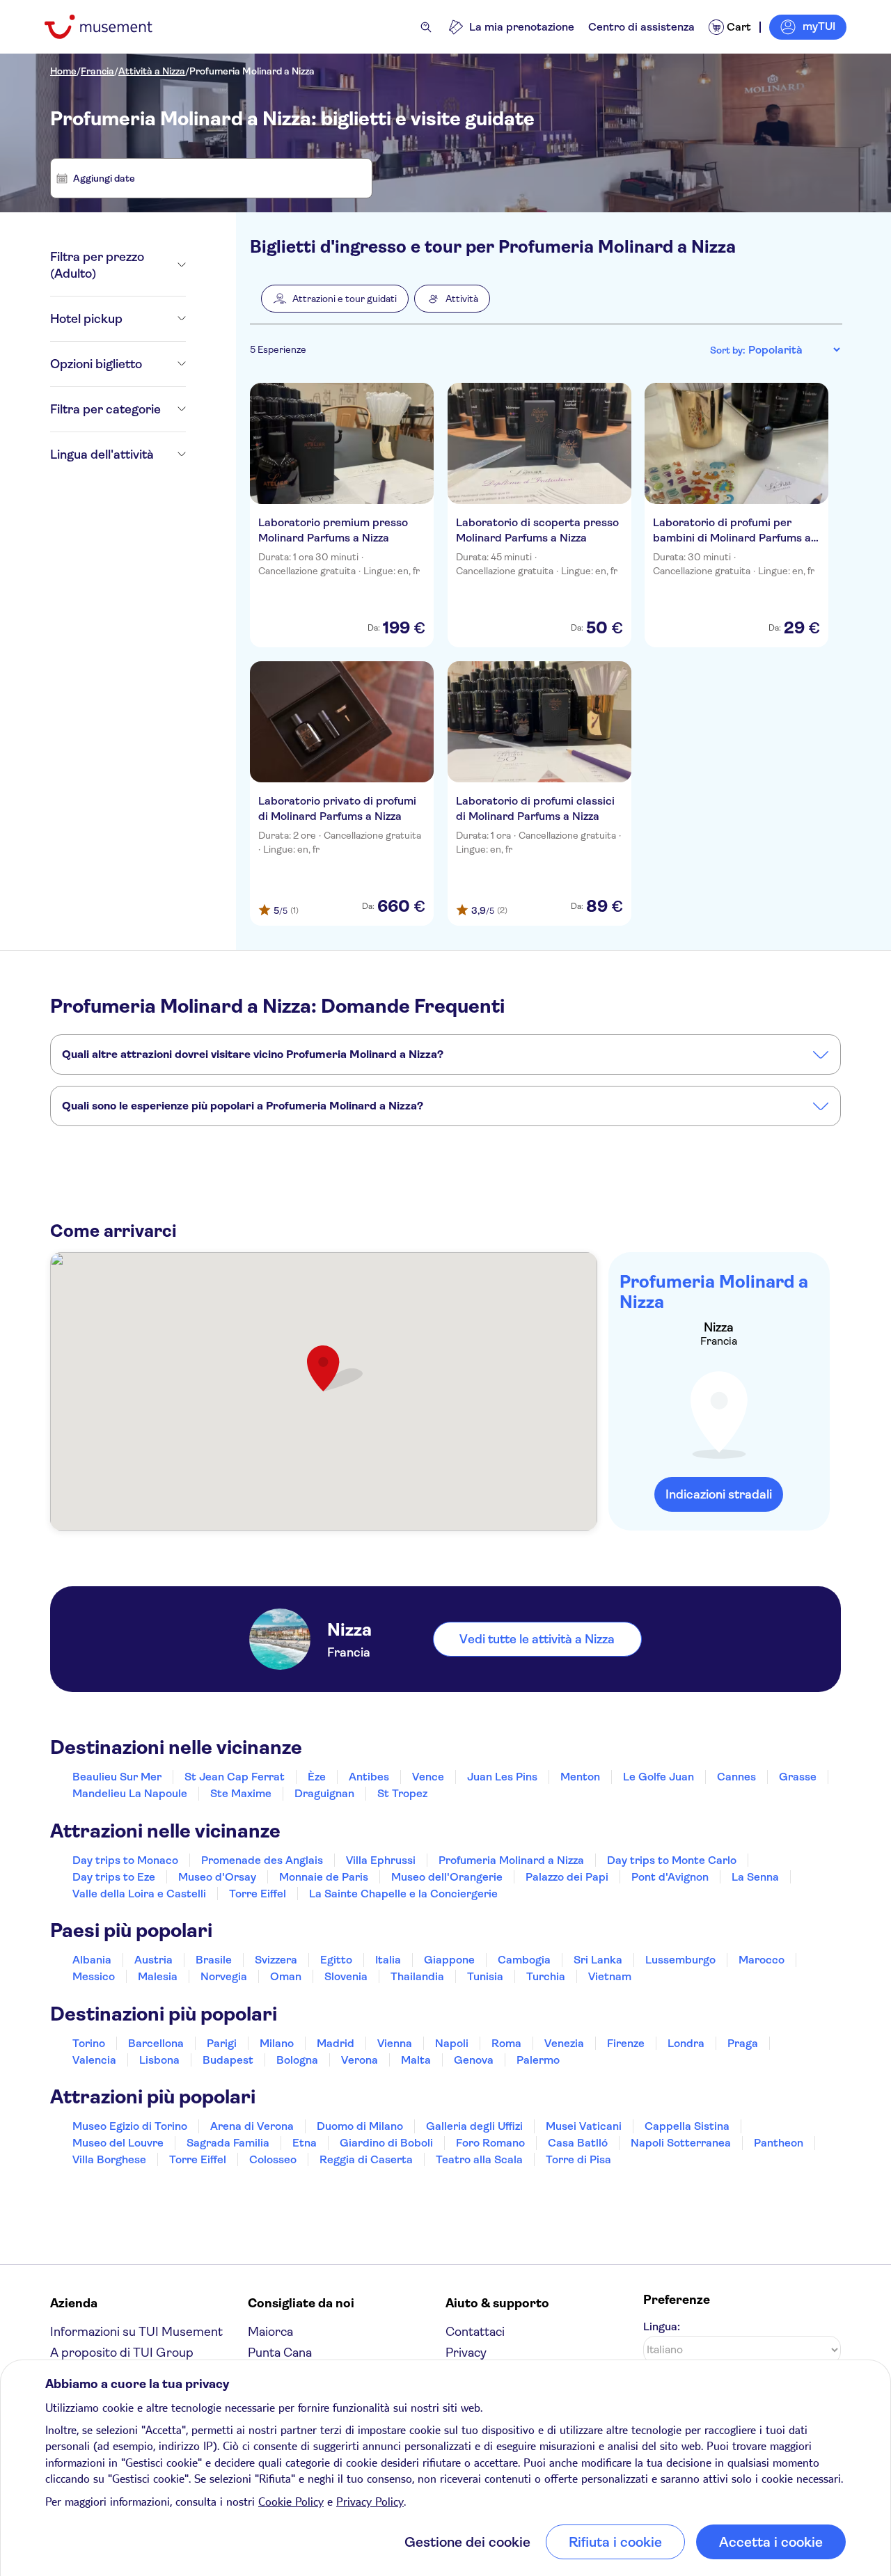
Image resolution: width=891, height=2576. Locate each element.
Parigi (222, 2043)
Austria (153, 1960)
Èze (317, 1777)
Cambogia (524, 1960)
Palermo (538, 2060)
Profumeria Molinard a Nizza (252, 71)
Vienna (395, 2043)
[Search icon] (426, 27)
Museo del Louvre (118, 2143)
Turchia (546, 1976)
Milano (277, 2043)
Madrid (336, 2043)
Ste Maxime (241, 1793)
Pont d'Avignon (670, 1877)
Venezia (564, 2043)
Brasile (214, 1960)
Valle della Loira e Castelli (139, 1894)
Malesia (158, 1976)
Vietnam (610, 1976)
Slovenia (346, 1976)
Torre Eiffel (258, 1894)
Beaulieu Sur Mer (117, 1777)
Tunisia (485, 1976)
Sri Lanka (598, 1960)
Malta (416, 2060)
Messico (94, 1976)
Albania (92, 1960)
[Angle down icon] (182, 265)
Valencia (94, 2060)
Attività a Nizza (152, 71)
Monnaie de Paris (324, 1877)
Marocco (762, 1960)
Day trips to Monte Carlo (672, 1860)
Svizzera (276, 1960)
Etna (305, 2143)
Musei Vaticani (584, 2126)
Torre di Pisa (578, 2159)
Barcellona (156, 2043)
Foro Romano (490, 2143)
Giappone (449, 1960)
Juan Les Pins (502, 1777)
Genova (474, 2060)
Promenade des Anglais (262, 1860)
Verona (360, 2060)
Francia (97, 71)
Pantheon (779, 2143)
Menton (580, 1777)
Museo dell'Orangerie (447, 1877)
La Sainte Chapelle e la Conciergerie (403, 1894)
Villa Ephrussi (381, 1860)
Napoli (452, 2043)
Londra (686, 2043)
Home (63, 71)
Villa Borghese (109, 2159)
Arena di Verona (252, 2126)
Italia (388, 1960)
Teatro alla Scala (479, 2159)
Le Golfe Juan (659, 1777)
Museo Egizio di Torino (130, 2126)
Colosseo (273, 2159)
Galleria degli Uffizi (474, 2126)
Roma (506, 2043)
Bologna (297, 2060)
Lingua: (662, 2326)
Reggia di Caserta (366, 2159)
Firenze (626, 2043)
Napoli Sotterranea (681, 2143)
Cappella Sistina (687, 2126)
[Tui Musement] (109, 27)
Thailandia (417, 1976)
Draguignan (324, 1793)
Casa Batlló (578, 2143)
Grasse (798, 1777)
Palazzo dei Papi (567, 1877)
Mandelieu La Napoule (130, 1793)
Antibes (369, 1777)
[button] (335, 299)
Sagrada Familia (228, 2143)
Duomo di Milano (360, 2126)
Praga (743, 2043)
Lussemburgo (680, 1960)
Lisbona (159, 2060)
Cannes (736, 1777)
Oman (286, 1976)
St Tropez (402, 1793)
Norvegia (224, 1976)
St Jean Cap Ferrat (235, 1777)
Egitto (336, 1960)
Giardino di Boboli (386, 2143)
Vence (428, 1777)
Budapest (228, 2060)
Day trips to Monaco (125, 1860)
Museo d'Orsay (217, 1877)
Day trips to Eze (114, 1877)
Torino (89, 2043)
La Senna (755, 1877)
